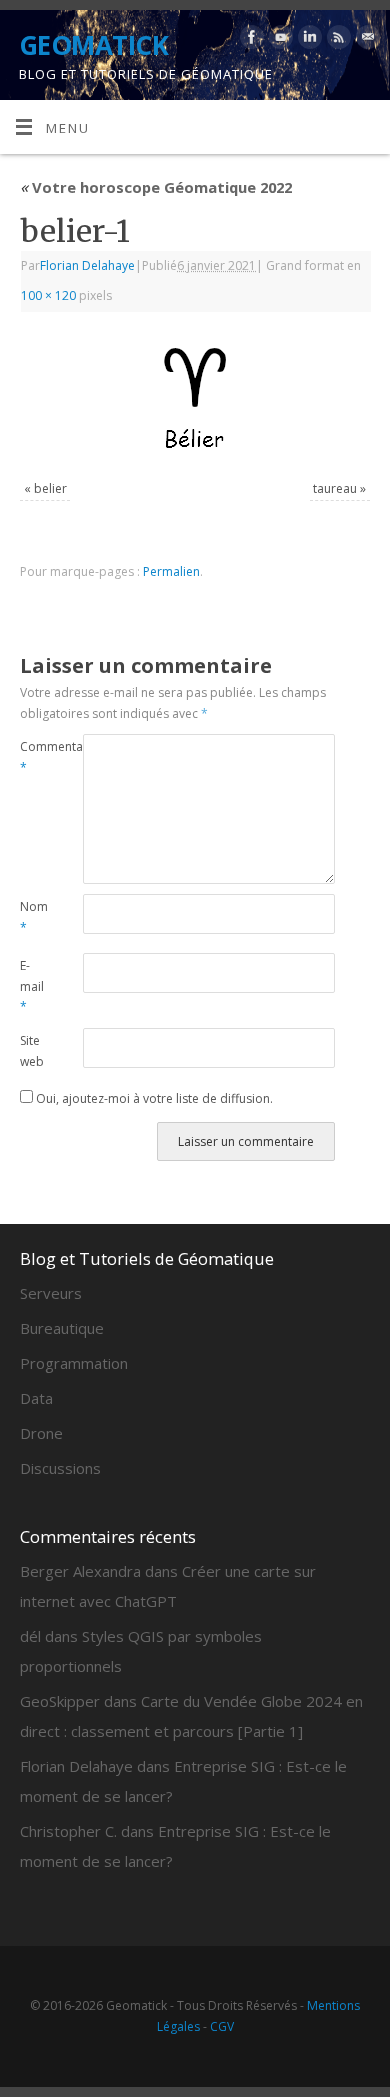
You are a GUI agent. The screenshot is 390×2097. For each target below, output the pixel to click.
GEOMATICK (93, 45)
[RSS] (336, 40)
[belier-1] (195, 399)
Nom (34, 917)
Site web (32, 1051)
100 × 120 (48, 295)
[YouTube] (278, 40)
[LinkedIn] (307, 40)
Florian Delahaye (87, 265)
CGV (222, 2026)
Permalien (171, 571)
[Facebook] (249, 40)
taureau (335, 488)
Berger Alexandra (80, 1571)
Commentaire (35, 757)
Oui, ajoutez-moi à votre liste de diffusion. (153, 1098)
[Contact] (365, 40)
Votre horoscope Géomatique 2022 (156, 187)
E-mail (32, 986)
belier (50, 488)
